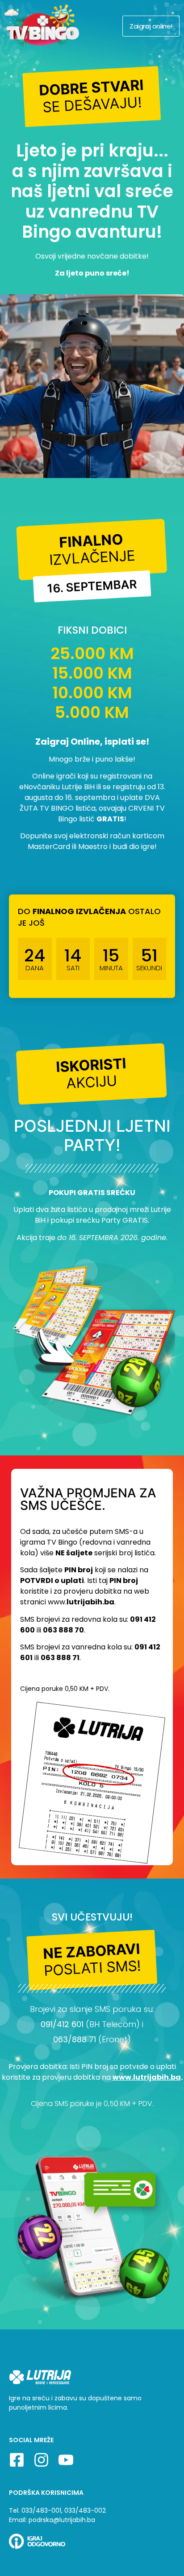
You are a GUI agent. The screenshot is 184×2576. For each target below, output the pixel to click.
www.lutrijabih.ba (147, 2077)
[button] (92, 97)
